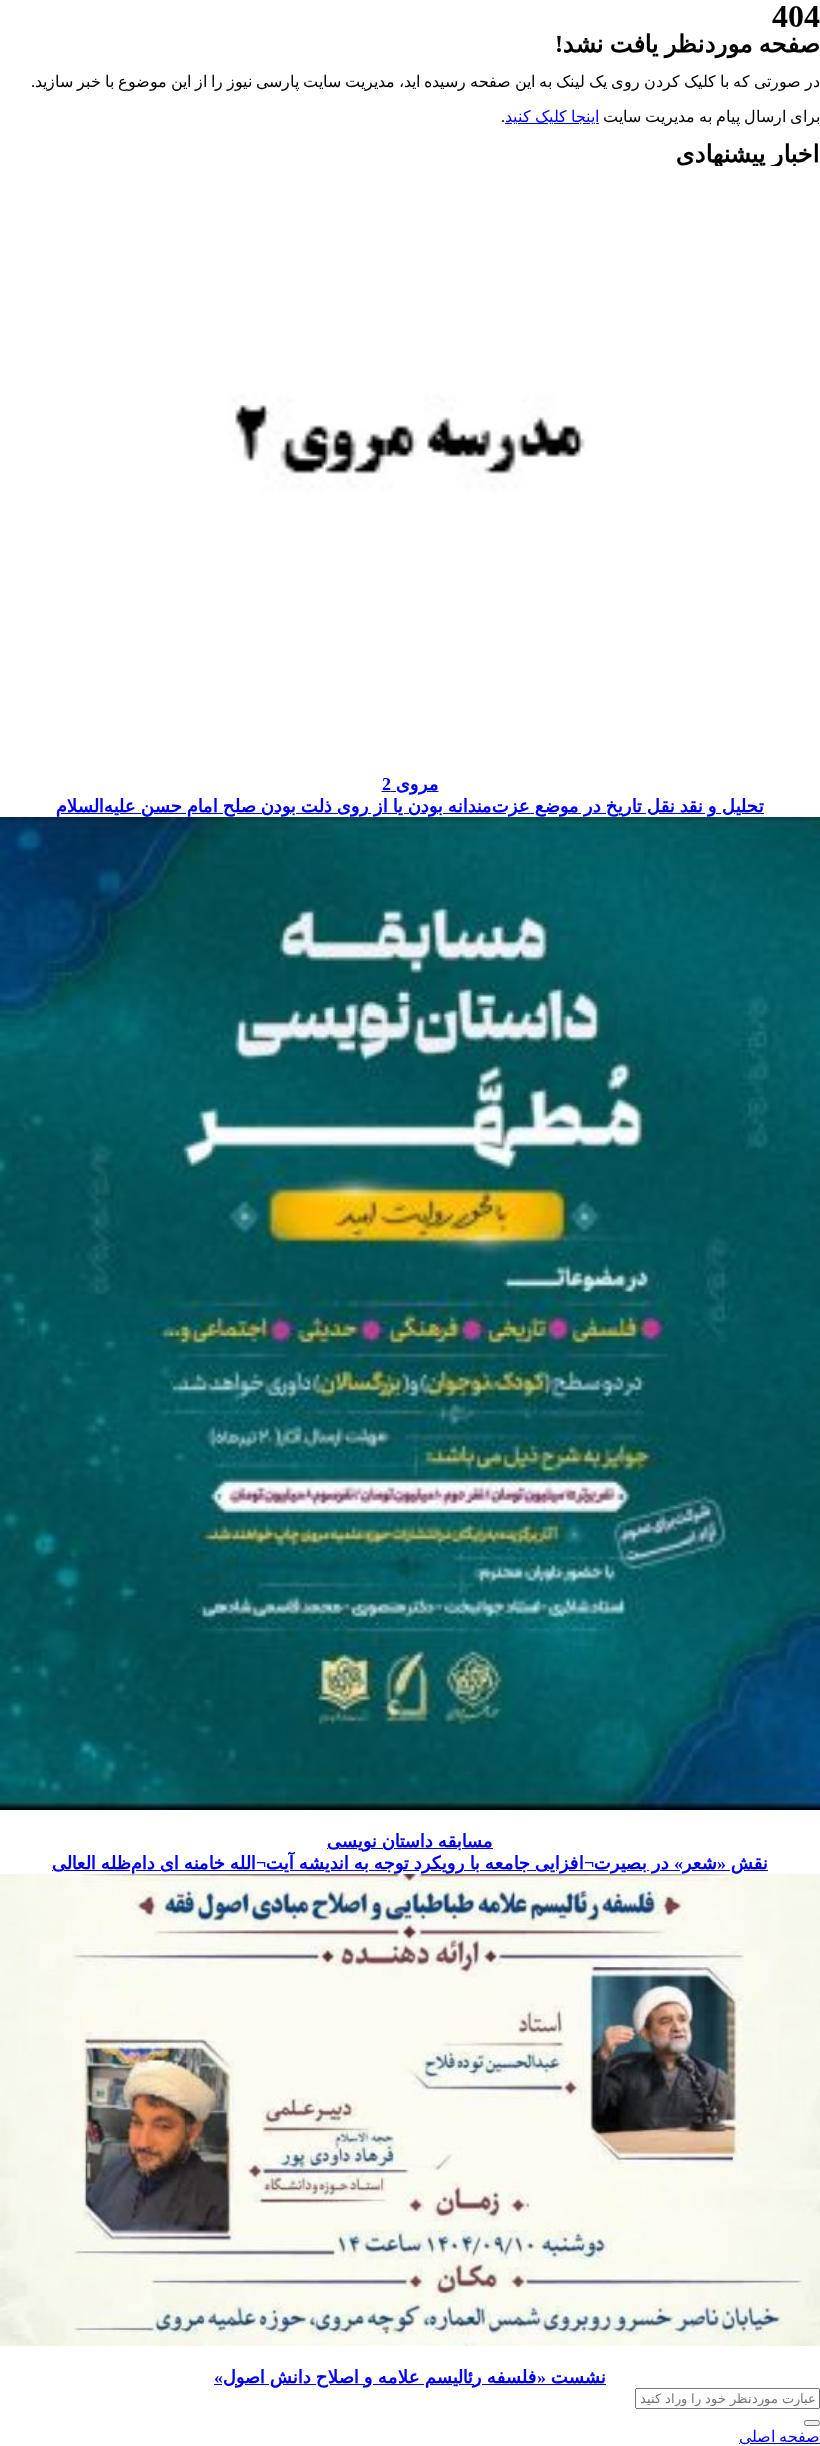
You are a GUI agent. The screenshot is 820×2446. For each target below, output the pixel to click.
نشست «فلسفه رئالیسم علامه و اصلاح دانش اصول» (410, 2377)
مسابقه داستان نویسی (410, 1841)
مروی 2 (410, 784)
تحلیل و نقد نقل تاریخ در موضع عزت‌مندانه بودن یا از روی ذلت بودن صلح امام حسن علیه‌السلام (410, 806)
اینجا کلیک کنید (552, 116)
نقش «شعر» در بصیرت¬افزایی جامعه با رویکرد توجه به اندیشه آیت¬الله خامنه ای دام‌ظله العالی (410, 1863)
